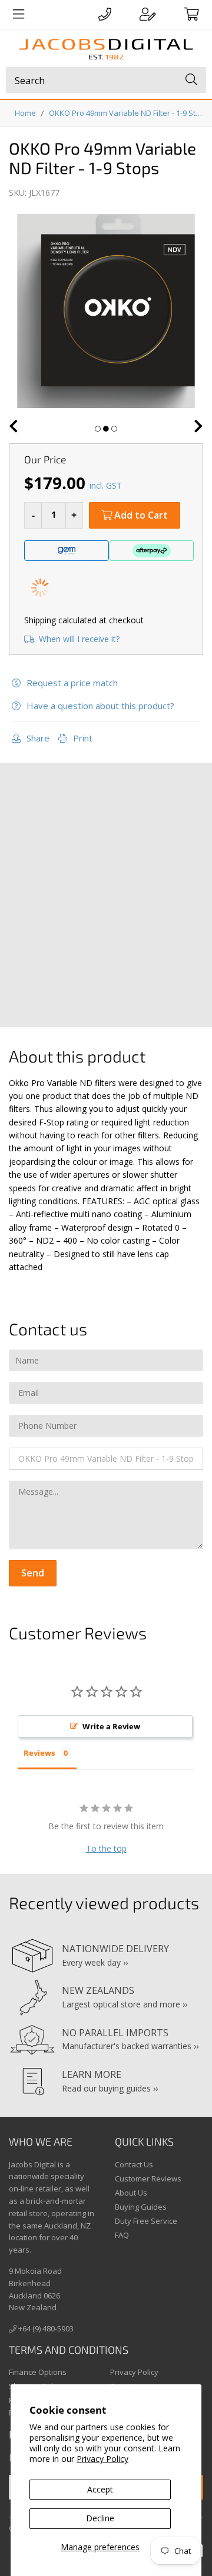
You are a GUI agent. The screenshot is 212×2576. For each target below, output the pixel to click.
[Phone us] (105, 14)
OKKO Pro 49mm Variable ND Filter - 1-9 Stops (128, 113)
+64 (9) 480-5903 (45, 2328)
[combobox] (106, 80)
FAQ (122, 2235)
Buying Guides (141, 2207)
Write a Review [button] (111, 1726)
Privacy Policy (102, 2459)
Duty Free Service (146, 2221)
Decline (100, 2518)
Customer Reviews (148, 2179)
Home (25, 113)
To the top (106, 1848)
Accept (100, 2489)
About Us (131, 2193)
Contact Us (134, 2164)
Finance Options (38, 2372)
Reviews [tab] (39, 1753)
